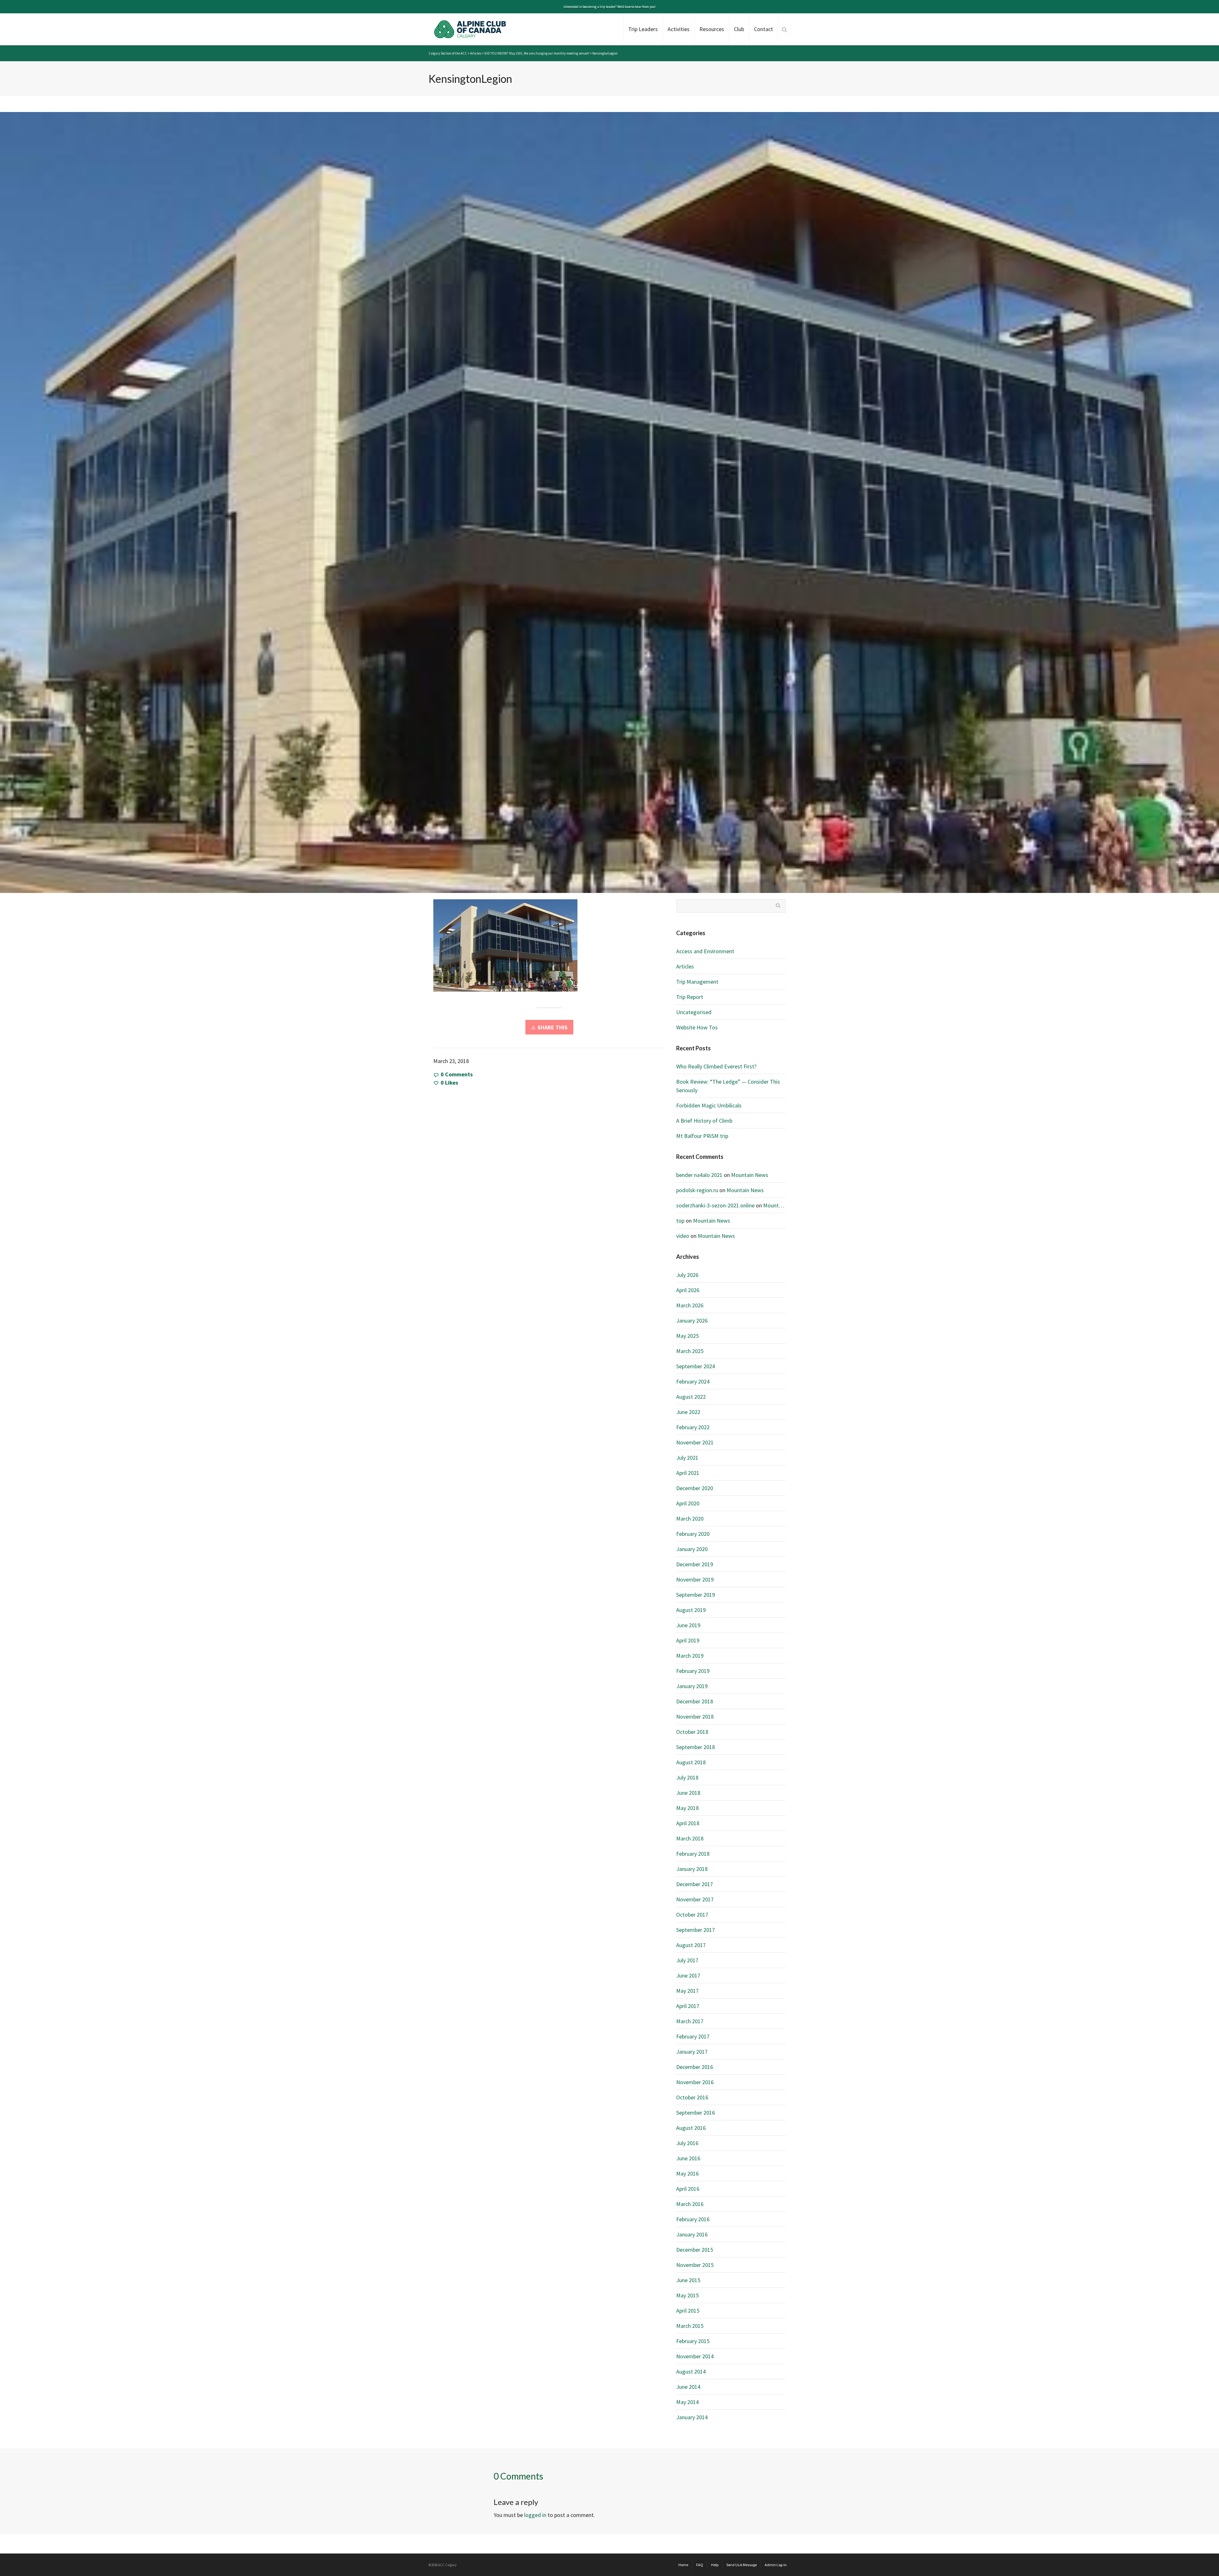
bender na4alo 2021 (699, 1175)
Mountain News (750, 1175)
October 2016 (692, 2097)
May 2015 (687, 2295)
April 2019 (688, 1640)
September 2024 (696, 1366)
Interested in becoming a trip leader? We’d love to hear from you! (609, 7)
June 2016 (688, 2158)
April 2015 (688, 2311)
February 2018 (693, 1854)
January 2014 (692, 2417)
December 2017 (695, 1884)
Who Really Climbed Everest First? (716, 1066)
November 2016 (695, 2082)
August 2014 (691, 2371)
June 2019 (688, 1625)
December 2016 (695, 2067)
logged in (535, 2515)
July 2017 (687, 1960)
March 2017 (690, 2021)
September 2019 (696, 1595)
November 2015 (695, 2265)
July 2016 (687, 2143)
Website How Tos (697, 1027)
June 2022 (688, 1412)
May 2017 (687, 1991)
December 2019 (695, 1564)
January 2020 (692, 1549)
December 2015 (695, 2250)
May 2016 (687, 2173)
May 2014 (687, 2402)
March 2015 (690, 2326)
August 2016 (691, 2128)
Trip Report (690, 997)
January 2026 (692, 1321)
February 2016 (693, 2219)
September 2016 (696, 2113)
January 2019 (692, 1686)
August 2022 (691, 1397)
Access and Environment (705, 951)
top (680, 1221)
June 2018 (688, 1793)
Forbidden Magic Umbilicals (709, 1105)
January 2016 (692, 2234)
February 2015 (693, 2341)
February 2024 (693, 1381)
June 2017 (688, 1975)
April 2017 (688, 2006)
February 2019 (693, 1671)
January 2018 (692, 1869)
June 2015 (688, 2280)
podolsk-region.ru (697, 1190)
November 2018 (695, 1717)
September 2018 (696, 1747)
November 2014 (695, 2356)
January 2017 (692, 2052)
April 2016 (688, 2189)
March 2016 (690, 2204)
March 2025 (690, 1351)
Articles (685, 966)
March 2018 (690, 1838)
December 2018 (695, 1701)
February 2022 (693, 1427)
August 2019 (691, 1610)
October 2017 (692, 1915)
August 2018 (691, 1762)
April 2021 (688, 1473)
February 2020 (693, 1534)
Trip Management (697, 982)
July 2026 (687, 1275)
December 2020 (695, 1488)
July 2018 (687, 1777)
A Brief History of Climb (704, 1121)
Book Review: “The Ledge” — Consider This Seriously (728, 1086)
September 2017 (696, 1930)
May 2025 (687, 1336)
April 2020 (688, 1503)
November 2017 (695, 1899)
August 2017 (691, 1945)
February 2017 (693, 2036)
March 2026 (690, 1305)
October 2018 (692, 1732)
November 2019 (695, 1579)
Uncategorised (694, 1012)
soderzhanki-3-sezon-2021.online (715, 1205)
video (683, 1236)
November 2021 (695, 1442)
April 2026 (688, 1290)
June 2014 (688, 2387)
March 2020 (690, 1519)
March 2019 (690, 1656)
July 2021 (687, 1458)
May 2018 (687, 1808)
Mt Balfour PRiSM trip (702, 1136)
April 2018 (688, 1823)
